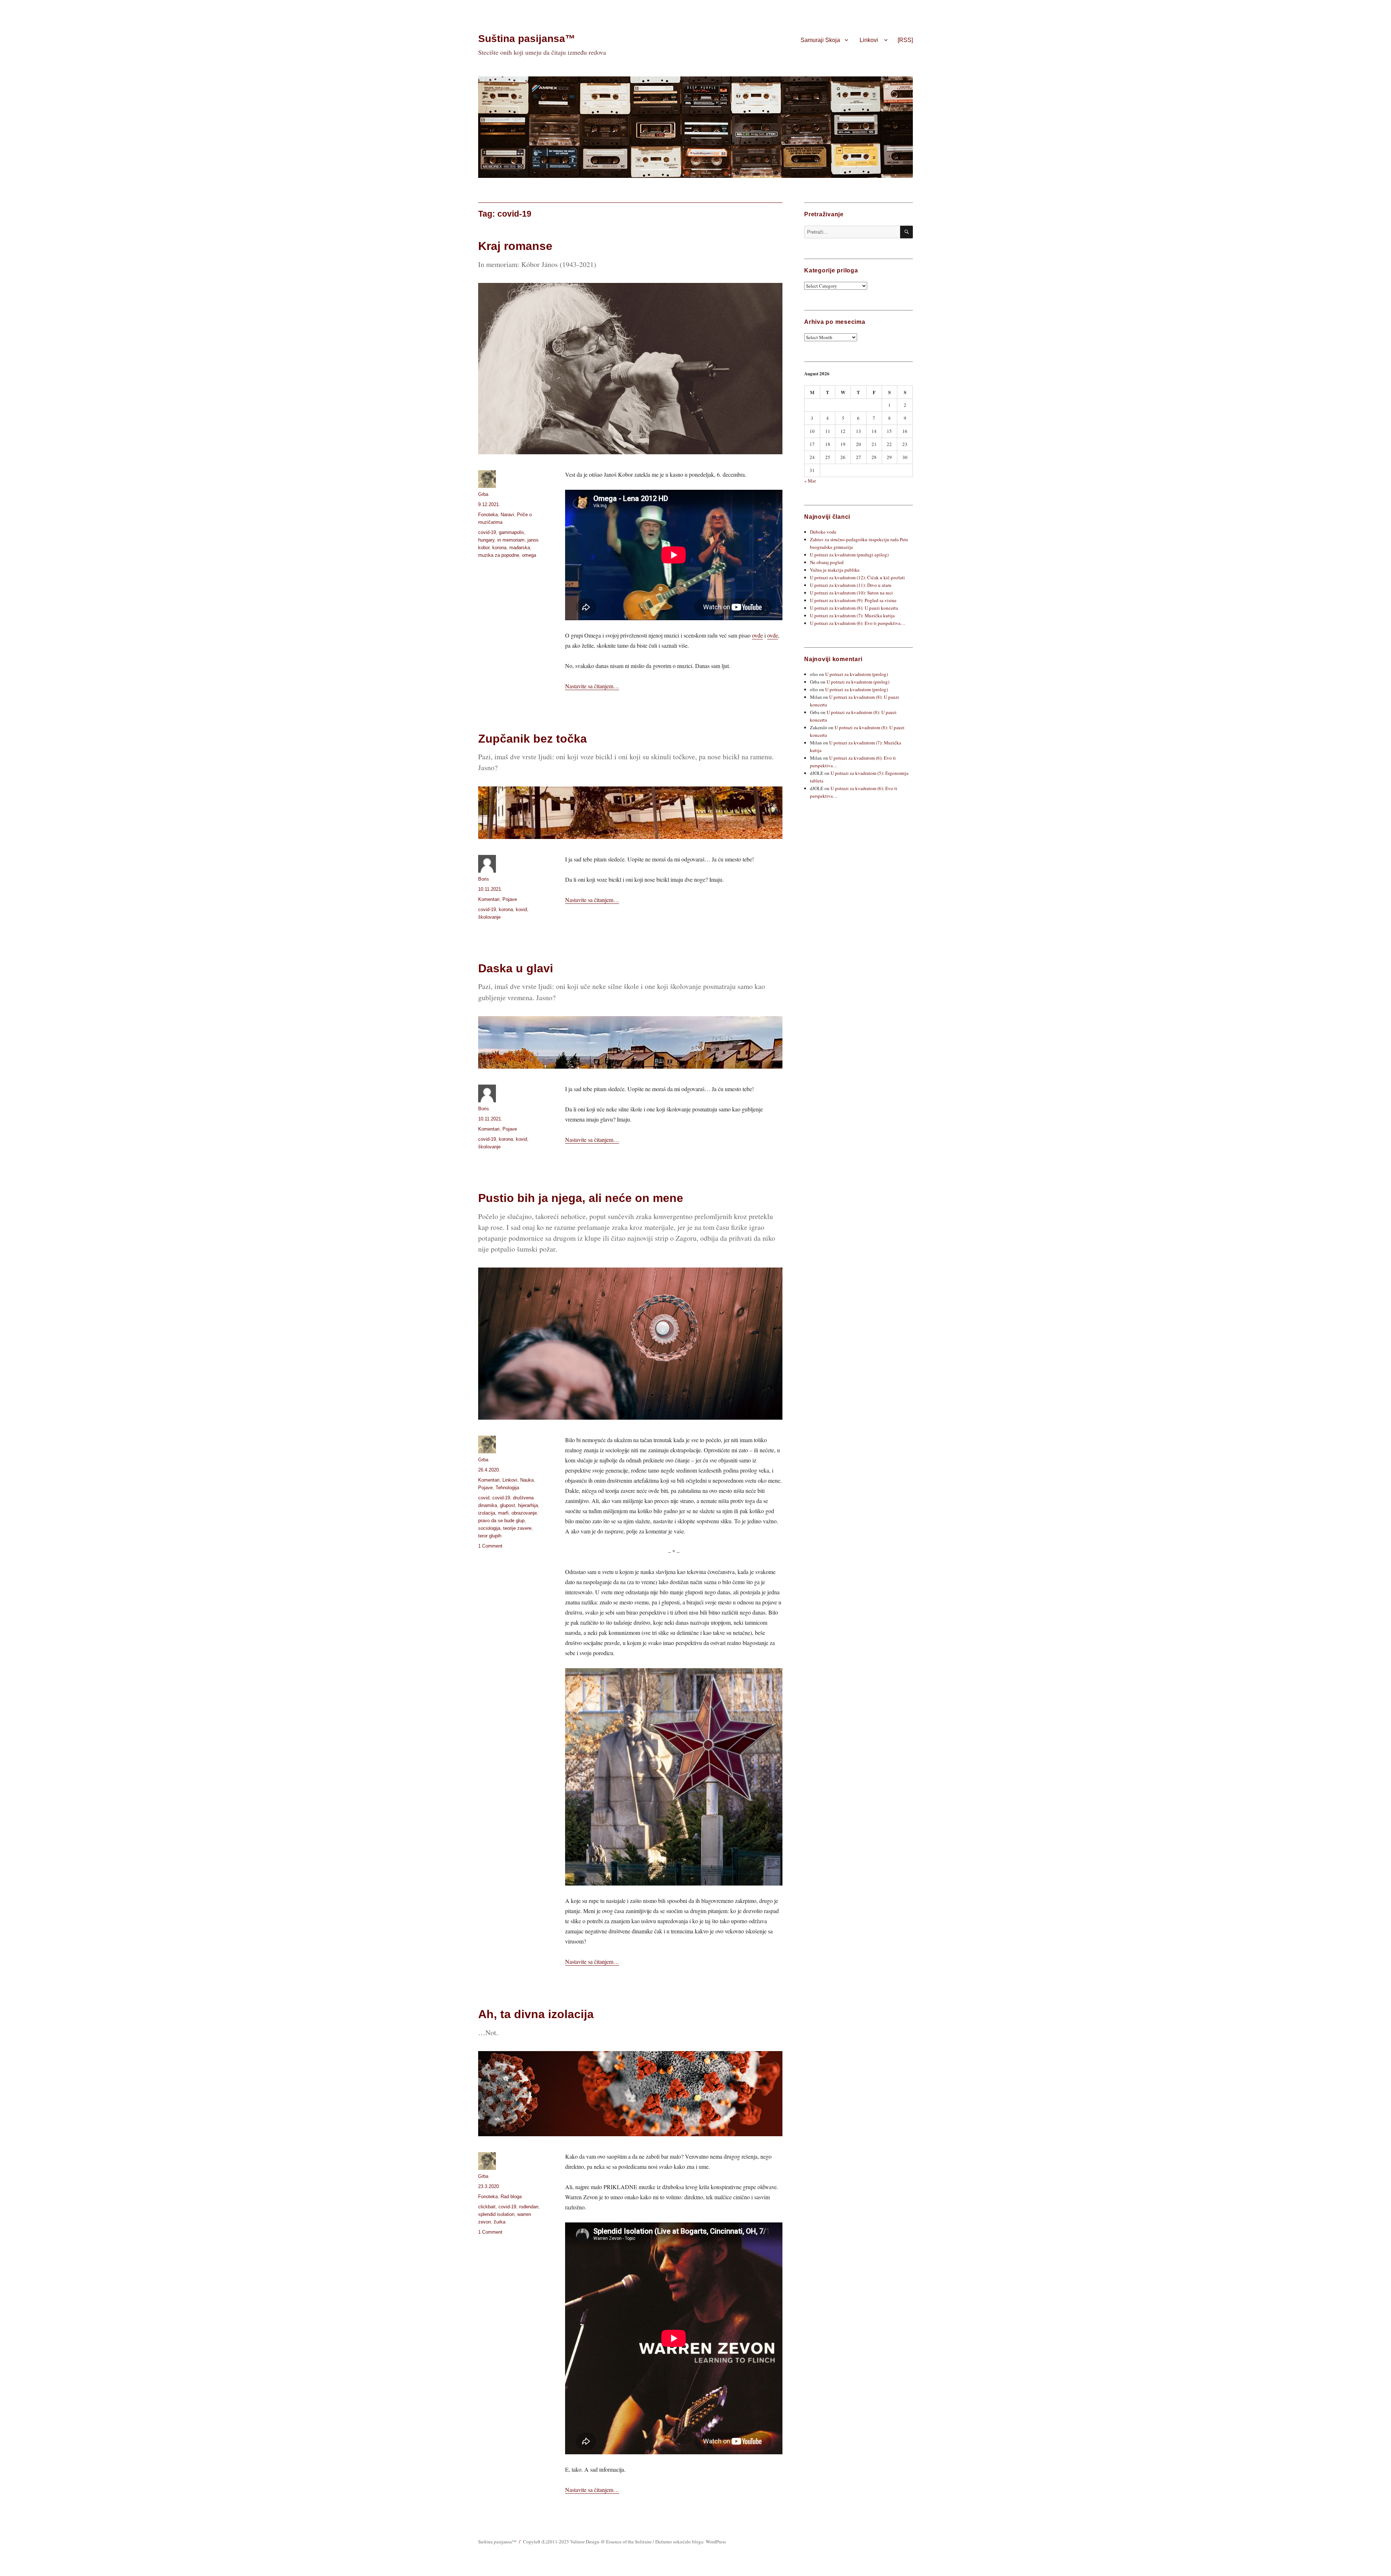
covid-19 (487, 532)
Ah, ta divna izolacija (536, 2014)
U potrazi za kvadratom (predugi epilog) (849, 555)
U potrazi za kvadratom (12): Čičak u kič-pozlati (857, 577)
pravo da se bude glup (501, 1521)
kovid (521, 909)
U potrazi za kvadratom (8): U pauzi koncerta (854, 608)
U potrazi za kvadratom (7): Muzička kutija (852, 615)
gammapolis (511, 532)
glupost (507, 1505)
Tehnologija (507, 1488)
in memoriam (511, 540)
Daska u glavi (516, 968)
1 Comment (490, 1546)
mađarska (520, 548)
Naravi (507, 515)
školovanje (489, 917)
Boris (484, 879)
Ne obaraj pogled (827, 562)
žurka (500, 2222)
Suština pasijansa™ (527, 39)
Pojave (510, 899)
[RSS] (905, 40)
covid (484, 1498)
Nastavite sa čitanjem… (592, 686)
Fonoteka (488, 515)
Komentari (489, 899)
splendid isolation (496, 2214)
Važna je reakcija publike (835, 570)
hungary (486, 540)
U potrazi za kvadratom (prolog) (857, 674)
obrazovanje (524, 1513)
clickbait (487, 2207)
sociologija (489, 1528)
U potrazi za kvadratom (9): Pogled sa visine (853, 600)
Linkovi (869, 40)
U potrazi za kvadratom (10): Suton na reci (851, 593)
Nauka (527, 1480)
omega (529, 555)
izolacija (487, 1513)
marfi (503, 1513)
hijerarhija (528, 1505)
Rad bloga (511, 2197)
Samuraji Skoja (820, 40)
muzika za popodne (499, 555)
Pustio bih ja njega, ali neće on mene (581, 1198)
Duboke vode (823, 532)
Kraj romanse (515, 246)
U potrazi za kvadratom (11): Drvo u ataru (851, 585)
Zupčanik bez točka (532, 739)
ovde (757, 635)
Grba (483, 494)
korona (499, 548)
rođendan (529, 2207)
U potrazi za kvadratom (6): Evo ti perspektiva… (858, 623)
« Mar (810, 481)
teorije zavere (517, 1528)
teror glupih (490, 1536)
